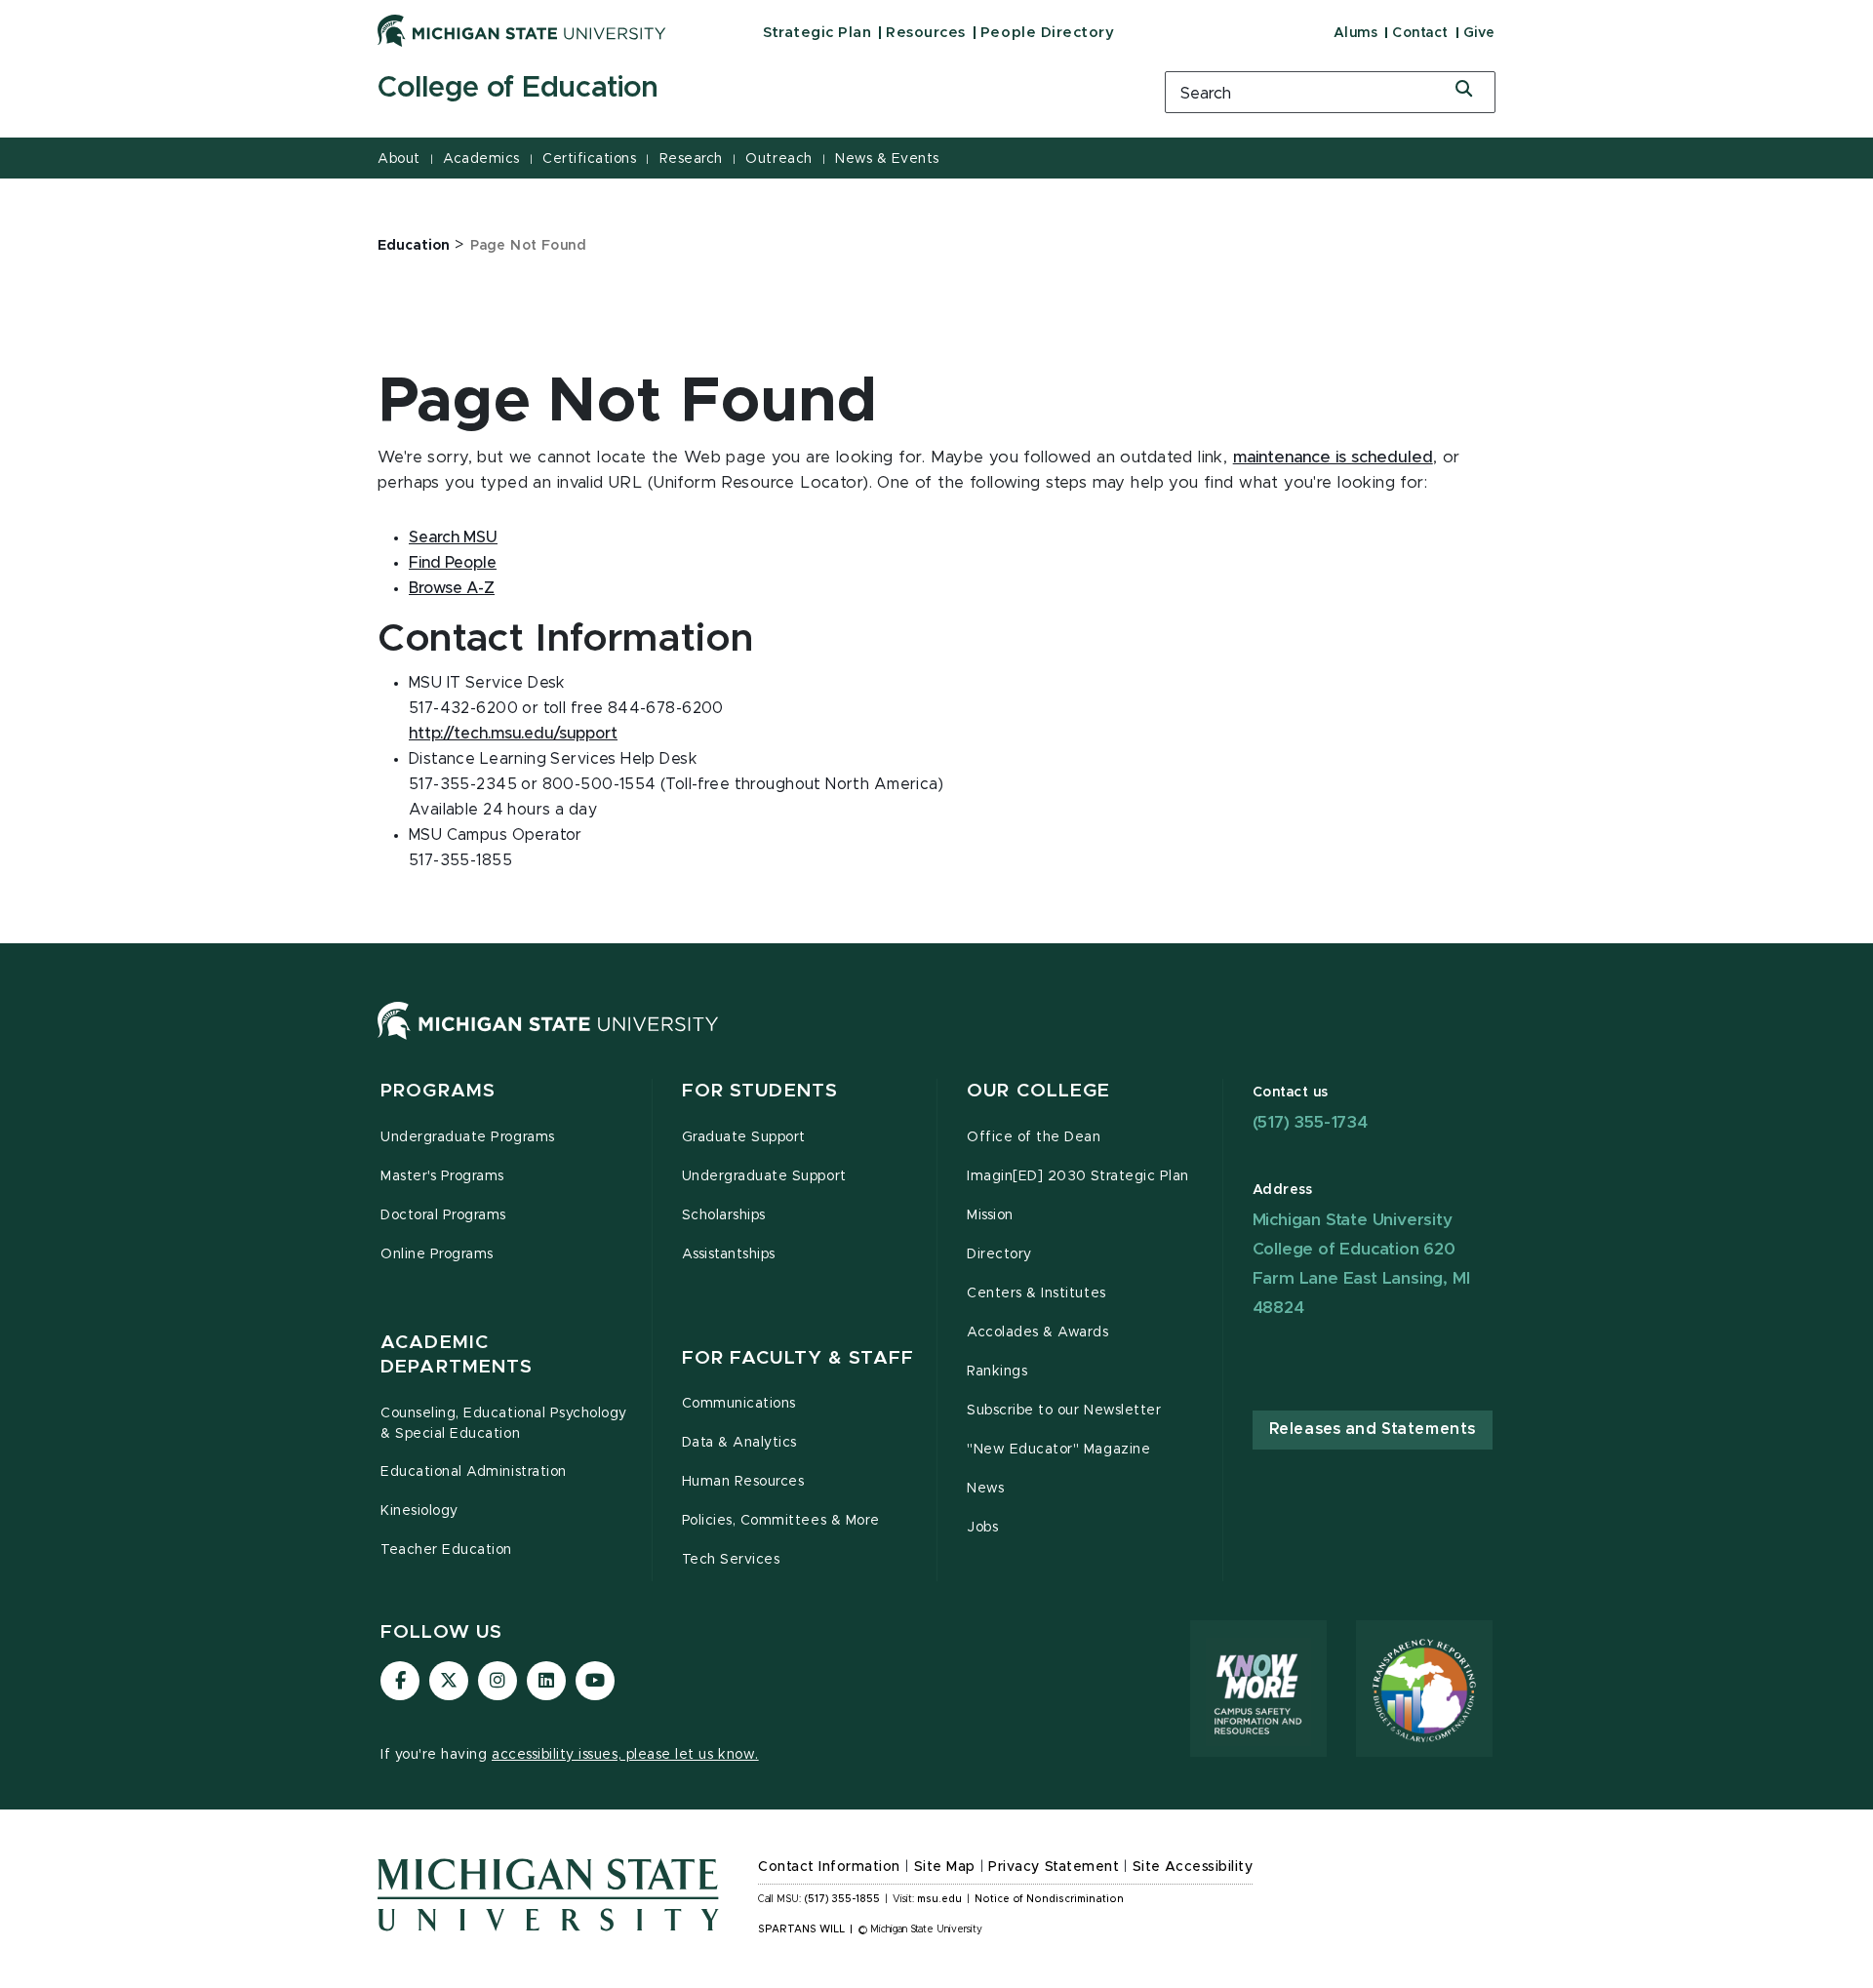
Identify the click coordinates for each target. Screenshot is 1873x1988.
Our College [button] (1038, 1091)
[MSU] (548, 1040)
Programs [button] (438, 1091)
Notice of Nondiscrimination (1049, 1899)
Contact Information (829, 1867)
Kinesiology (419, 1511)
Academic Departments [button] (457, 1355)
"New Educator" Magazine (1058, 1450)
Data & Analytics (739, 1443)
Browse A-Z (452, 588)
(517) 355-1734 (1310, 1122)
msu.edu (939, 1899)
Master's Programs (442, 1176)
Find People (453, 563)
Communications (739, 1404)
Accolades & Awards (1038, 1332)
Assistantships (729, 1254)
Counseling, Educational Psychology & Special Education (504, 1424)
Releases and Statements (1373, 1429)
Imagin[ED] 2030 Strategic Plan (1078, 1176)
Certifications (589, 159)
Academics (481, 159)
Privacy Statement (1054, 1867)
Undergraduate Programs (468, 1137)
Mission (990, 1215)
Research (691, 159)
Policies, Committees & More (781, 1521)
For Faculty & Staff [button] (798, 1358)
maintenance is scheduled (1333, 457)
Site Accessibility (1193, 1867)
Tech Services (731, 1560)
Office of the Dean (1034, 1137)
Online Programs (437, 1254)
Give (1479, 33)
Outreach (778, 159)
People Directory (1047, 33)
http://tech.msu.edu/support (513, 734)
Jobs (982, 1528)
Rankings (997, 1372)
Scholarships (724, 1215)
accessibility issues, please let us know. (625, 1755)
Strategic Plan (817, 33)
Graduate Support (744, 1137)
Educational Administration (474, 1472)
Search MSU (453, 537)
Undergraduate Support (764, 1176)
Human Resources (743, 1482)
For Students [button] (760, 1091)
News (985, 1489)
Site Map (945, 1867)
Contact (1420, 33)
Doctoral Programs (443, 1215)
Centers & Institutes (1036, 1293)
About (399, 159)
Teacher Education (446, 1550)
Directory (999, 1254)
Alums (1356, 33)
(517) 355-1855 (842, 1899)
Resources (926, 33)
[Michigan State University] (522, 30)
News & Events (887, 159)
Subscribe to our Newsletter (1064, 1411)
